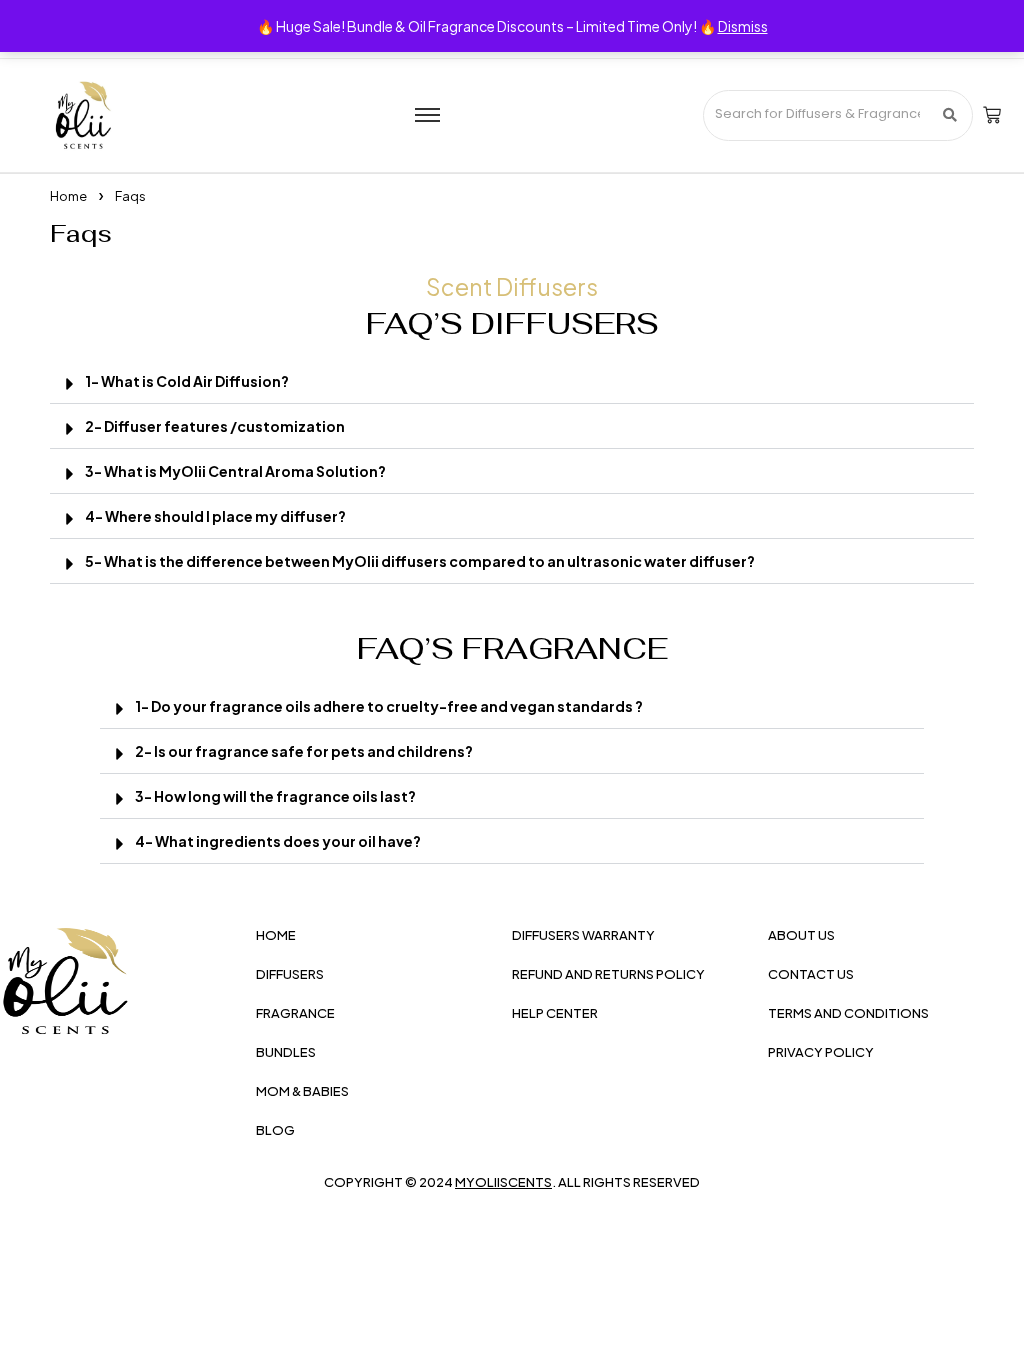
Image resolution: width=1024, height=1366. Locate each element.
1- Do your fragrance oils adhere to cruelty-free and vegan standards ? (389, 706)
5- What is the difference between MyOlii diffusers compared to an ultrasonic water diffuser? (420, 561)
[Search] (950, 115)
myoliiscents (503, 1182)
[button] (512, 381)
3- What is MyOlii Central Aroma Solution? (235, 471)
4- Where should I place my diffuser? (215, 516)
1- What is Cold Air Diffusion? (187, 381)
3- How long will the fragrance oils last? (275, 796)
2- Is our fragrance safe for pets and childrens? (304, 751)
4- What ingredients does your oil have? (278, 841)
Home (68, 196)
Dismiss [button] (743, 26)
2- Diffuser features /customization (215, 426)
